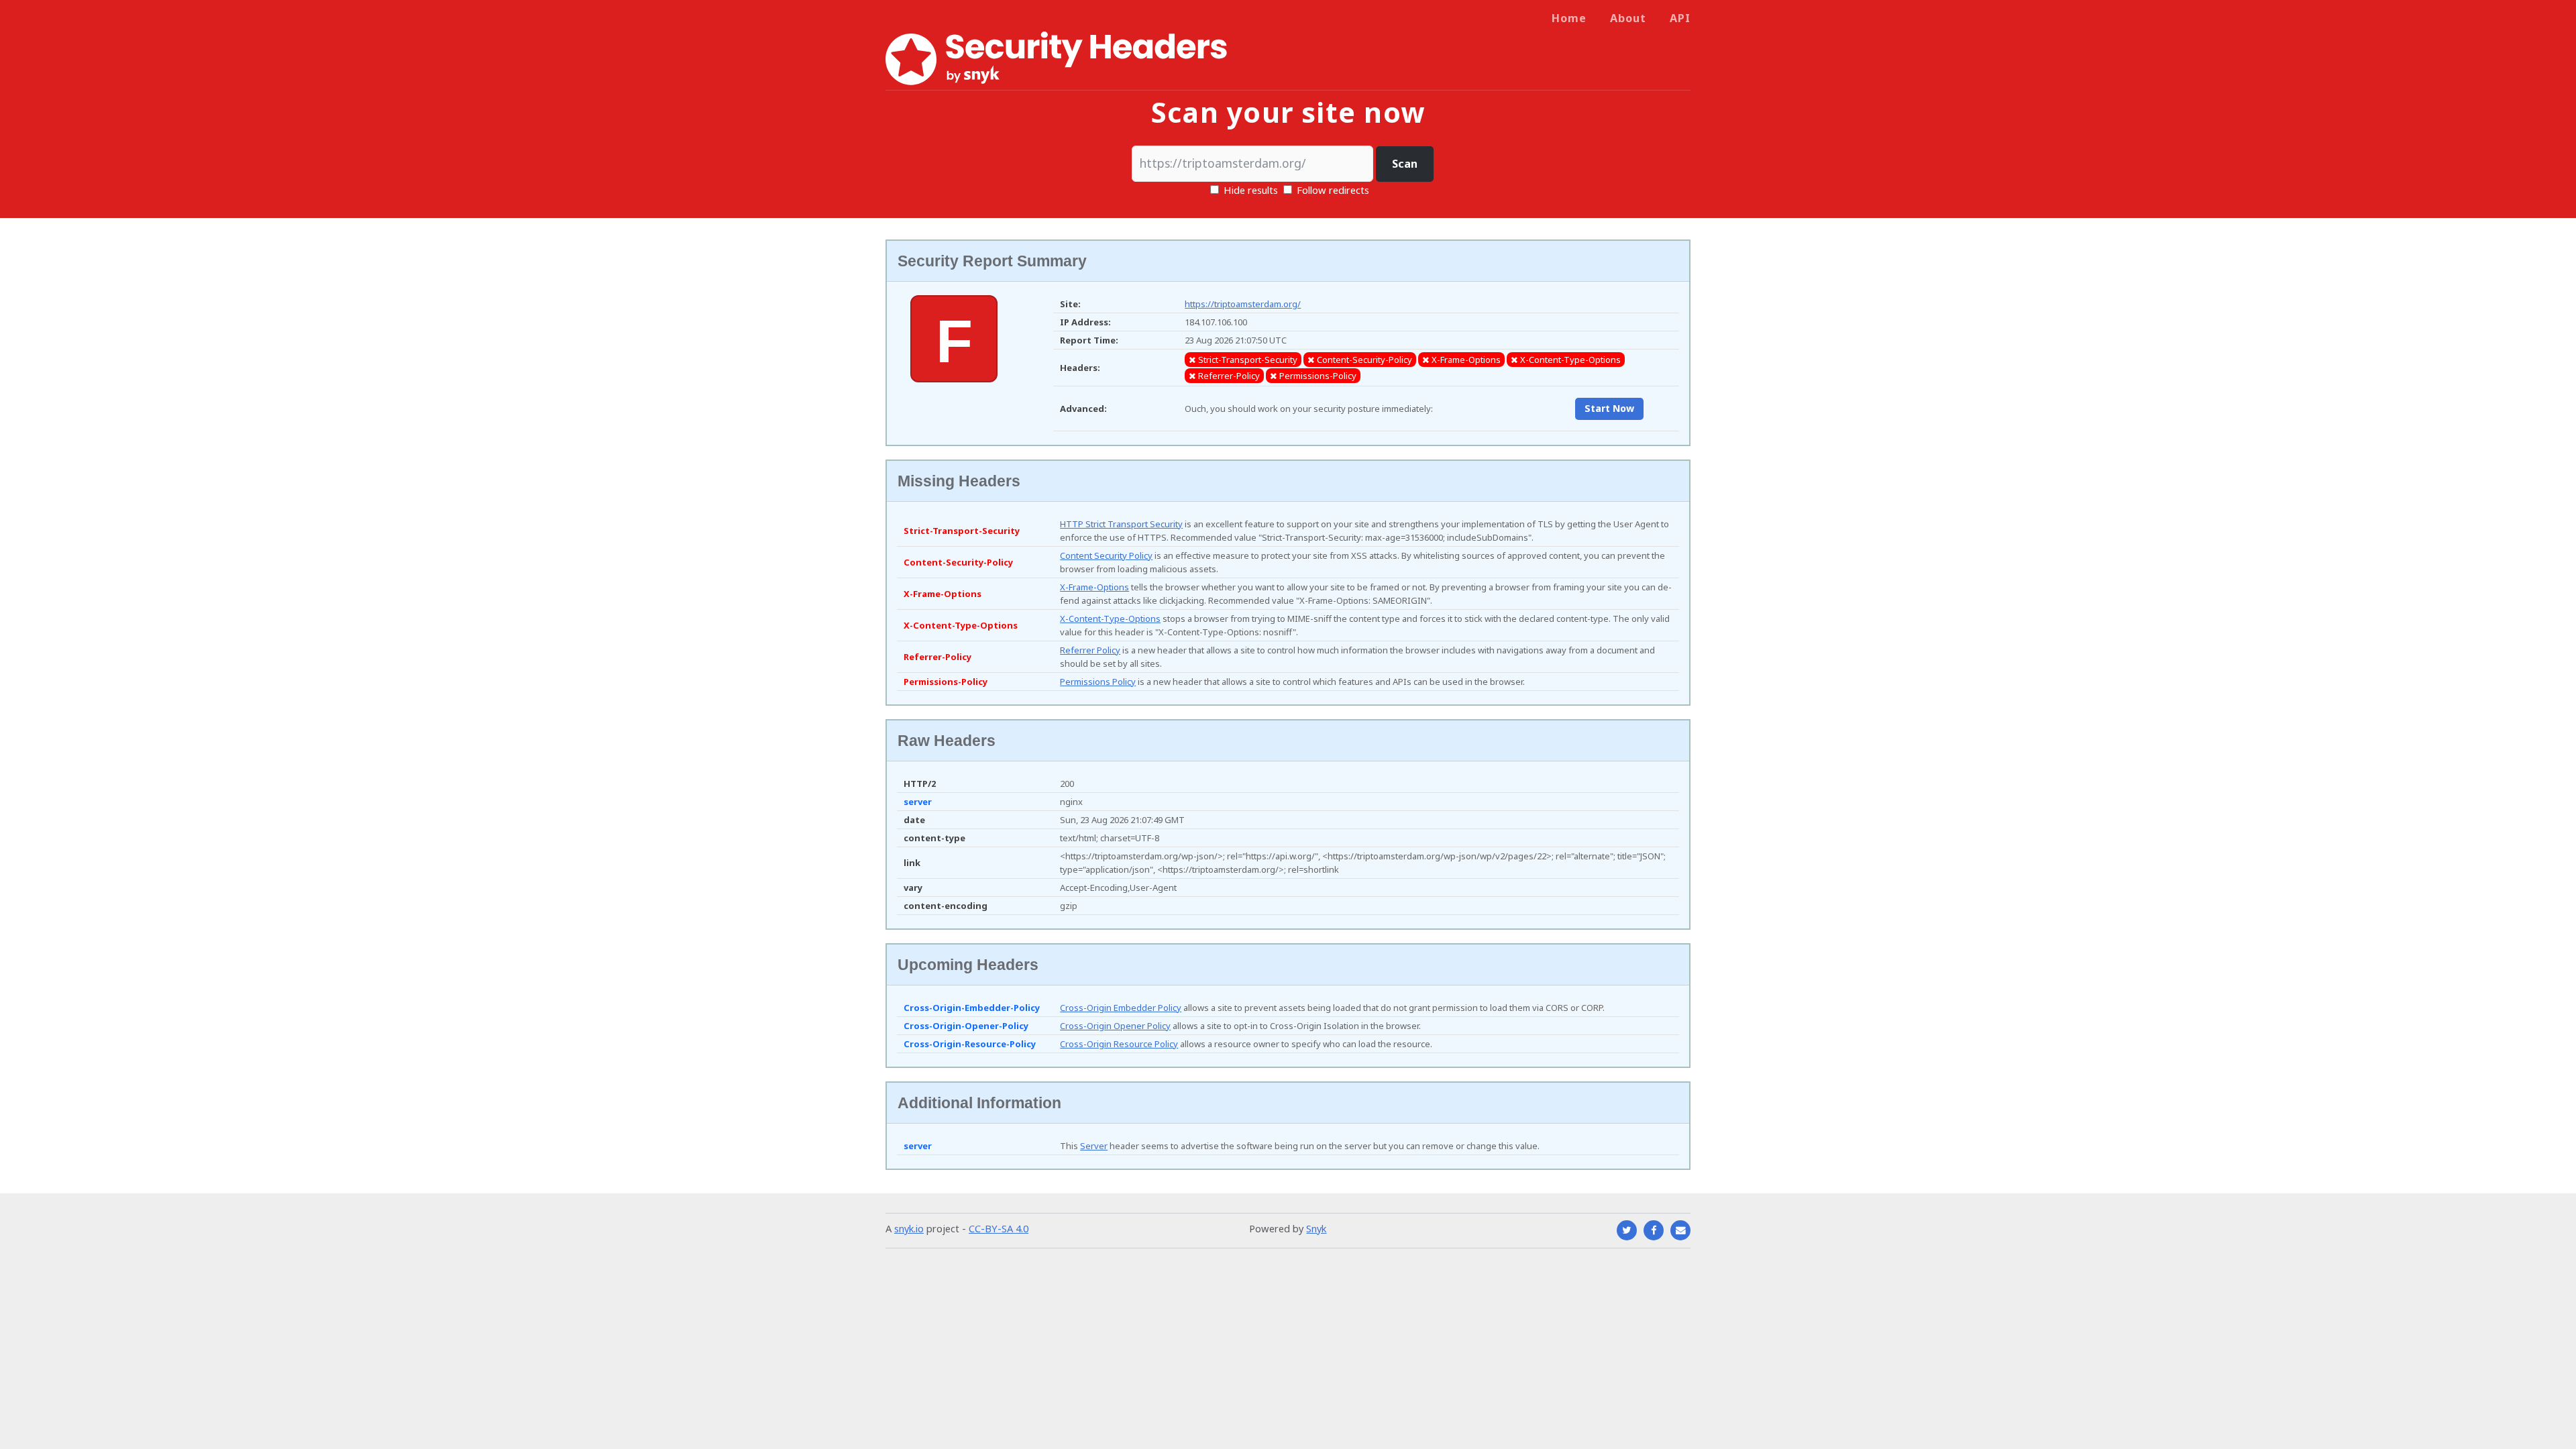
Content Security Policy (1106, 555)
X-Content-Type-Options (1110, 619)
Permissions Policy (1098, 682)
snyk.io (909, 1228)
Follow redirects (1333, 190)
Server (1094, 1146)
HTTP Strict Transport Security (1121, 524)
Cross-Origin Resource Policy (1119, 1044)
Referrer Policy (1090, 650)
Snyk (1316, 1228)
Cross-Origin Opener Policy (1115, 1026)
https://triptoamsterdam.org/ (1243, 304)
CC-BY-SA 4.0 (999, 1228)
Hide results (1249, 190)
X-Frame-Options (1094, 587)
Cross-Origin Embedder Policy (1121, 1008)
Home (1569, 18)
